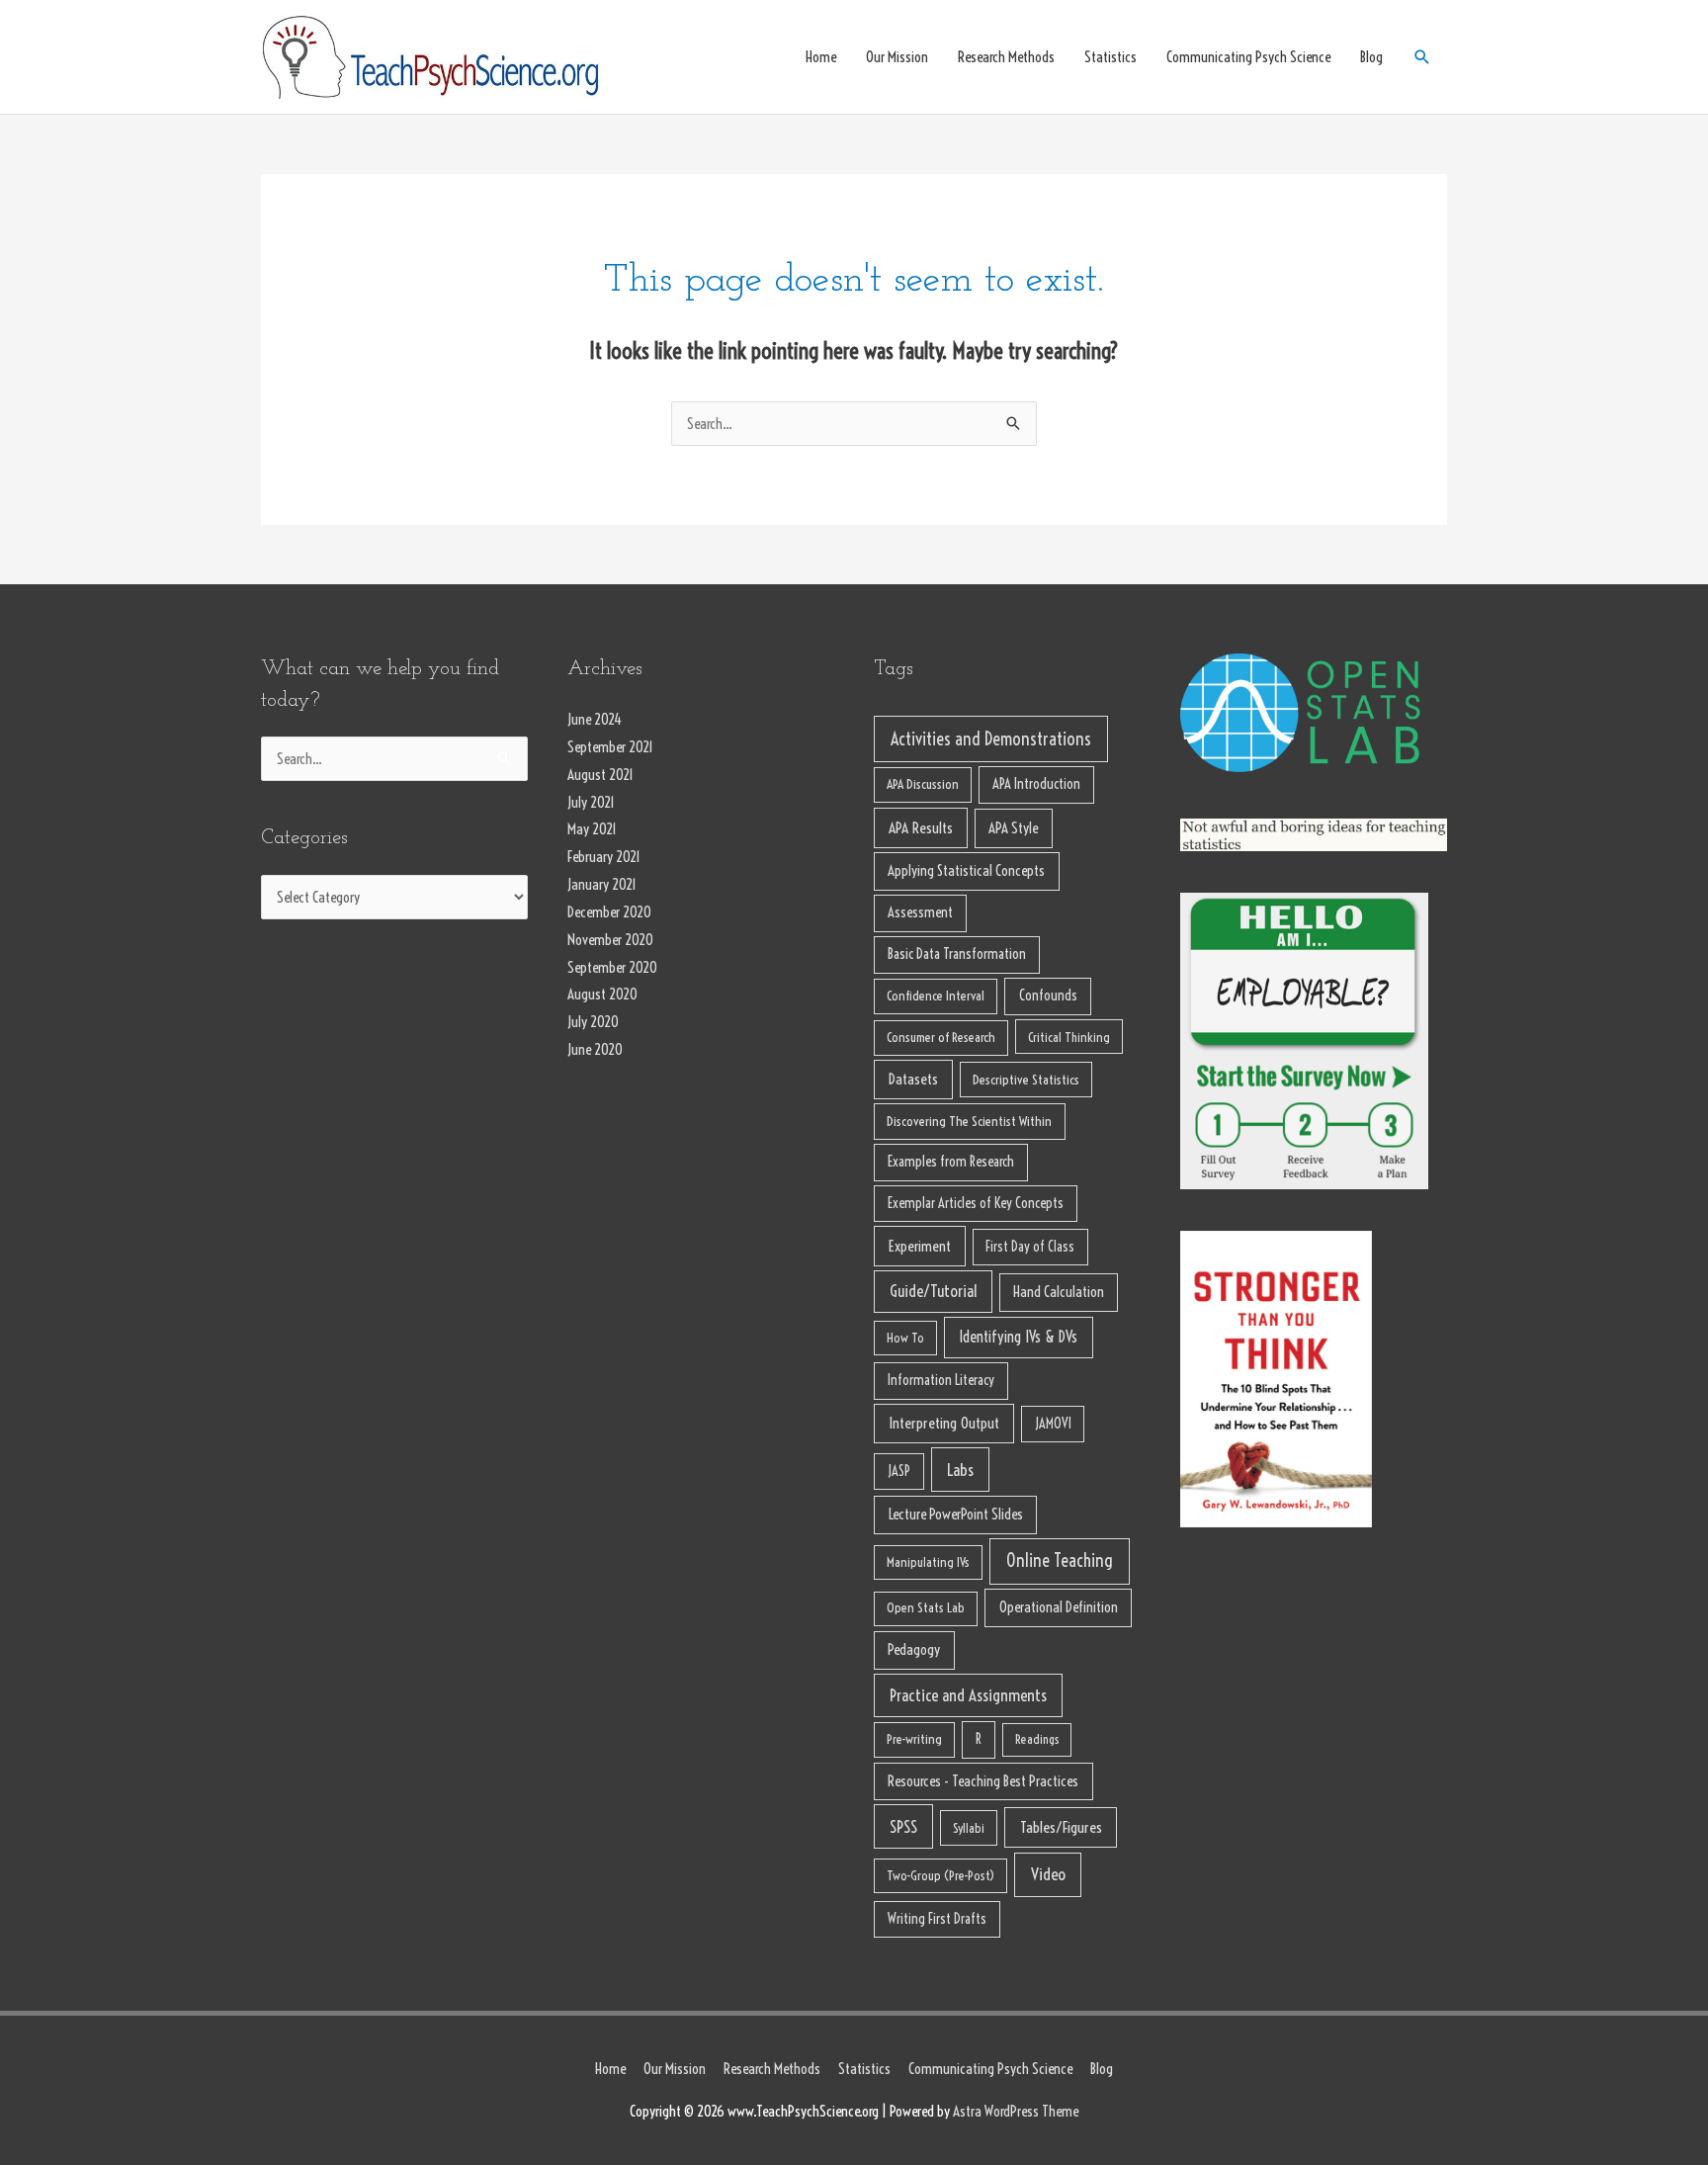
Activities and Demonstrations (991, 739)
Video (1048, 1874)
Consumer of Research (941, 1038)
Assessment (920, 912)
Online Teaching (1060, 1560)
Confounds (1048, 996)
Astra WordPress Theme (1016, 2111)
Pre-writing (914, 1739)
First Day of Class (1030, 1247)
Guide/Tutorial (933, 1291)
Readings (1037, 1739)
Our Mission (897, 57)
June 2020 (595, 1049)
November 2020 (610, 940)
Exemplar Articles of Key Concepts (976, 1203)
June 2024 (595, 719)
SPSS (903, 1826)
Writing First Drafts (937, 1919)
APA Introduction (1036, 784)
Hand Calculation (1059, 1292)
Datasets (913, 1079)
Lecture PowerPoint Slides (956, 1514)
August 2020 (602, 994)
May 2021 (592, 829)
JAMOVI (1053, 1424)
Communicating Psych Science (1248, 57)
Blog (1371, 57)
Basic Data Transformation (957, 954)
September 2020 (612, 967)
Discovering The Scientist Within (969, 1121)
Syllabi (969, 1828)
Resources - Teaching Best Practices (983, 1781)
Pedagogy (914, 1649)
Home (821, 57)
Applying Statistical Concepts (966, 870)
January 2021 (602, 884)
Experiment (920, 1246)
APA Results (921, 828)
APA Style (1013, 828)
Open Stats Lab (926, 1608)
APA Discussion (923, 784)
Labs (960, 1470)
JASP (899, 1471)
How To (905, 1338)
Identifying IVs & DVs (1018, 1337)
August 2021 (600, 775)
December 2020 (609, 912)
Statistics (1110, 57)
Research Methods (1006, 57)
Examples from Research (951, 1162)
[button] (1422, 57)
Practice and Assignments (968, 1695)
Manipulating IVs (928, 1562)
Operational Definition (1059, 1607)
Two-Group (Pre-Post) (940, 1875)
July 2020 (593, 1022)
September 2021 (610, 747)
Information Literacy (941, 1380)
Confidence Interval (936, 996)
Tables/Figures (1061, 1827)
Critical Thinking (1069, 1037)
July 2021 (591, 802)
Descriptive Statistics (1026, 1080)
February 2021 (604, 857)
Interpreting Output (944, 1423)
